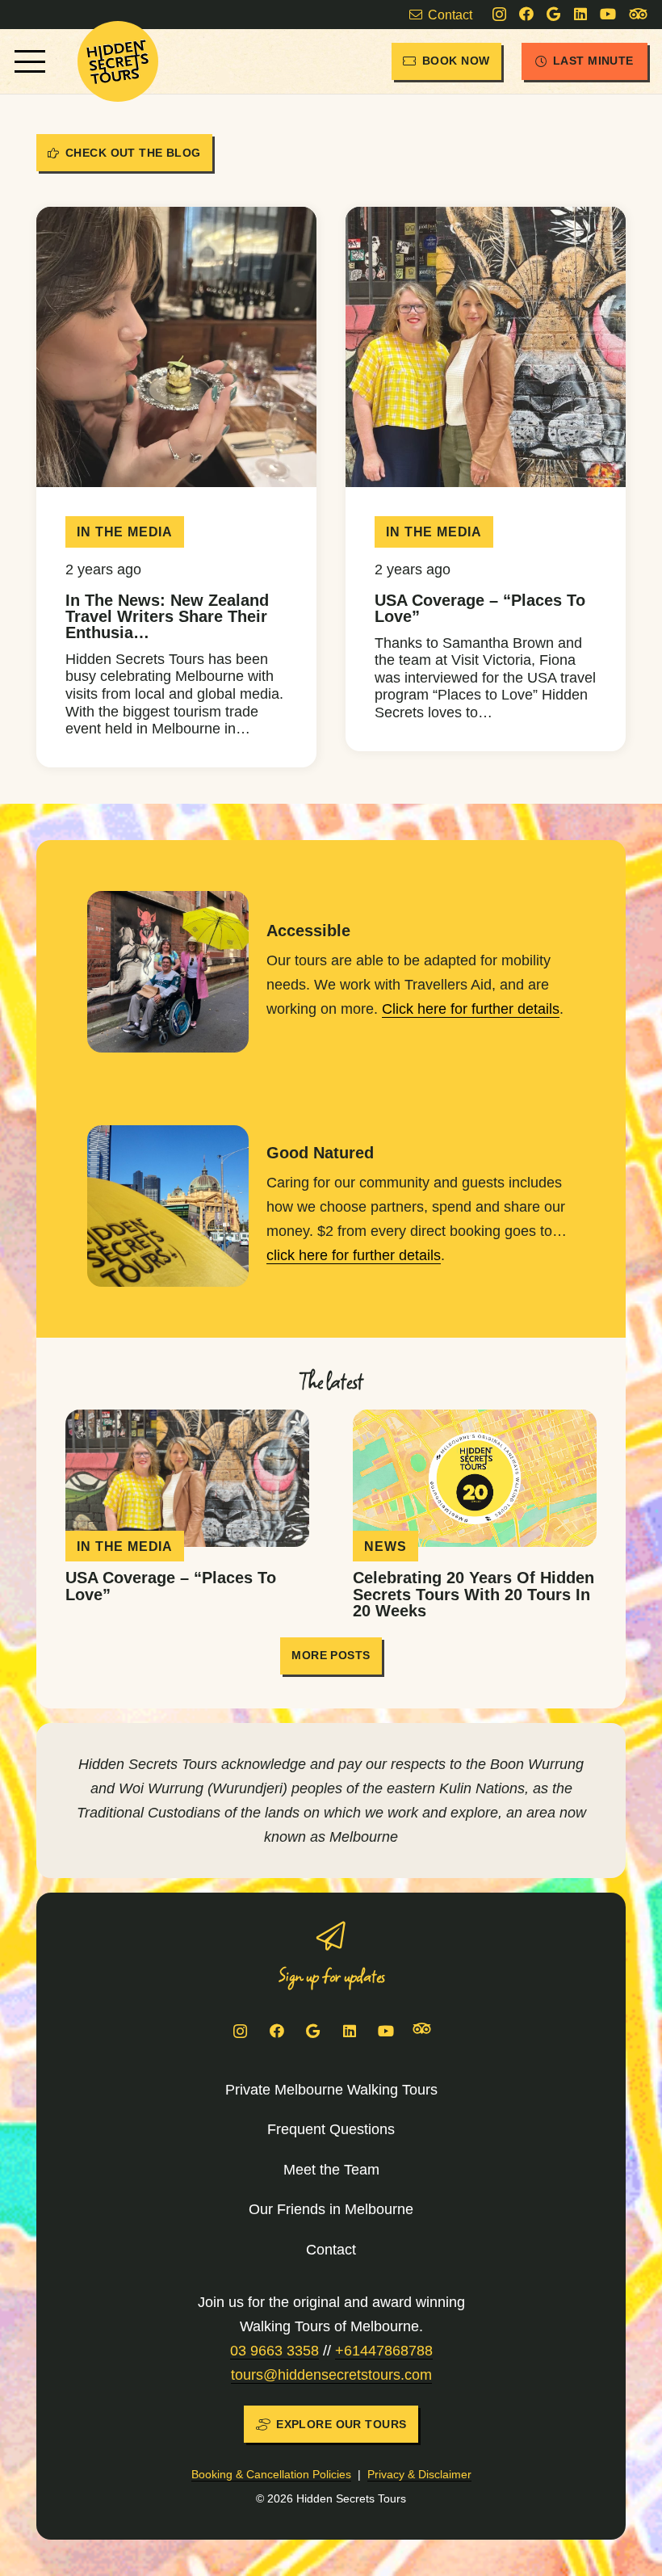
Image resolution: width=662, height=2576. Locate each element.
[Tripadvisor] (638, 15)
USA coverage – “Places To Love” (480, 608)
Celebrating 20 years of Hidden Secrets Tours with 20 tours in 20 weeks (473, 1594)
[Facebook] (526, 14)
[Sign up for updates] (331, 1936)
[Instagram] (499, 15)
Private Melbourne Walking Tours (331, 2090)
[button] (30, 61)
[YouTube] (608, 14)
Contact (331, 2250)
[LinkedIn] (580, 14)
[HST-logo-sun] (118, 61)
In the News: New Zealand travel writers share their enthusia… (167, 616)
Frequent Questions (331, 2129)
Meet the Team (331, 2170)
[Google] (553, 14)
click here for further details (354, 1255)
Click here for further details (471, 1009)
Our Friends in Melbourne (331, 2209)
